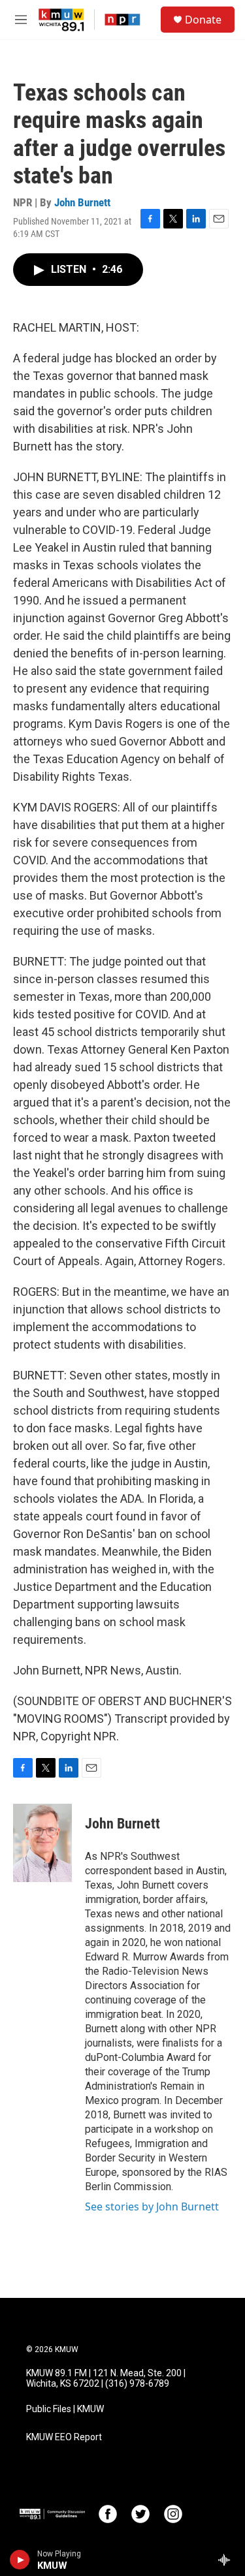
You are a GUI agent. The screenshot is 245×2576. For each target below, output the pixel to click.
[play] (20, 2560)
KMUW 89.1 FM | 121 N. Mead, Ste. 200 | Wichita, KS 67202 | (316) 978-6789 (106, 2379)
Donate (203, 20)
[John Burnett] (42, 1843)
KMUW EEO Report (64, 2437)
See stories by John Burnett (152, 2207)
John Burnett (82, 202)
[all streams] (228, 2560)
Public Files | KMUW (65, 2409)
